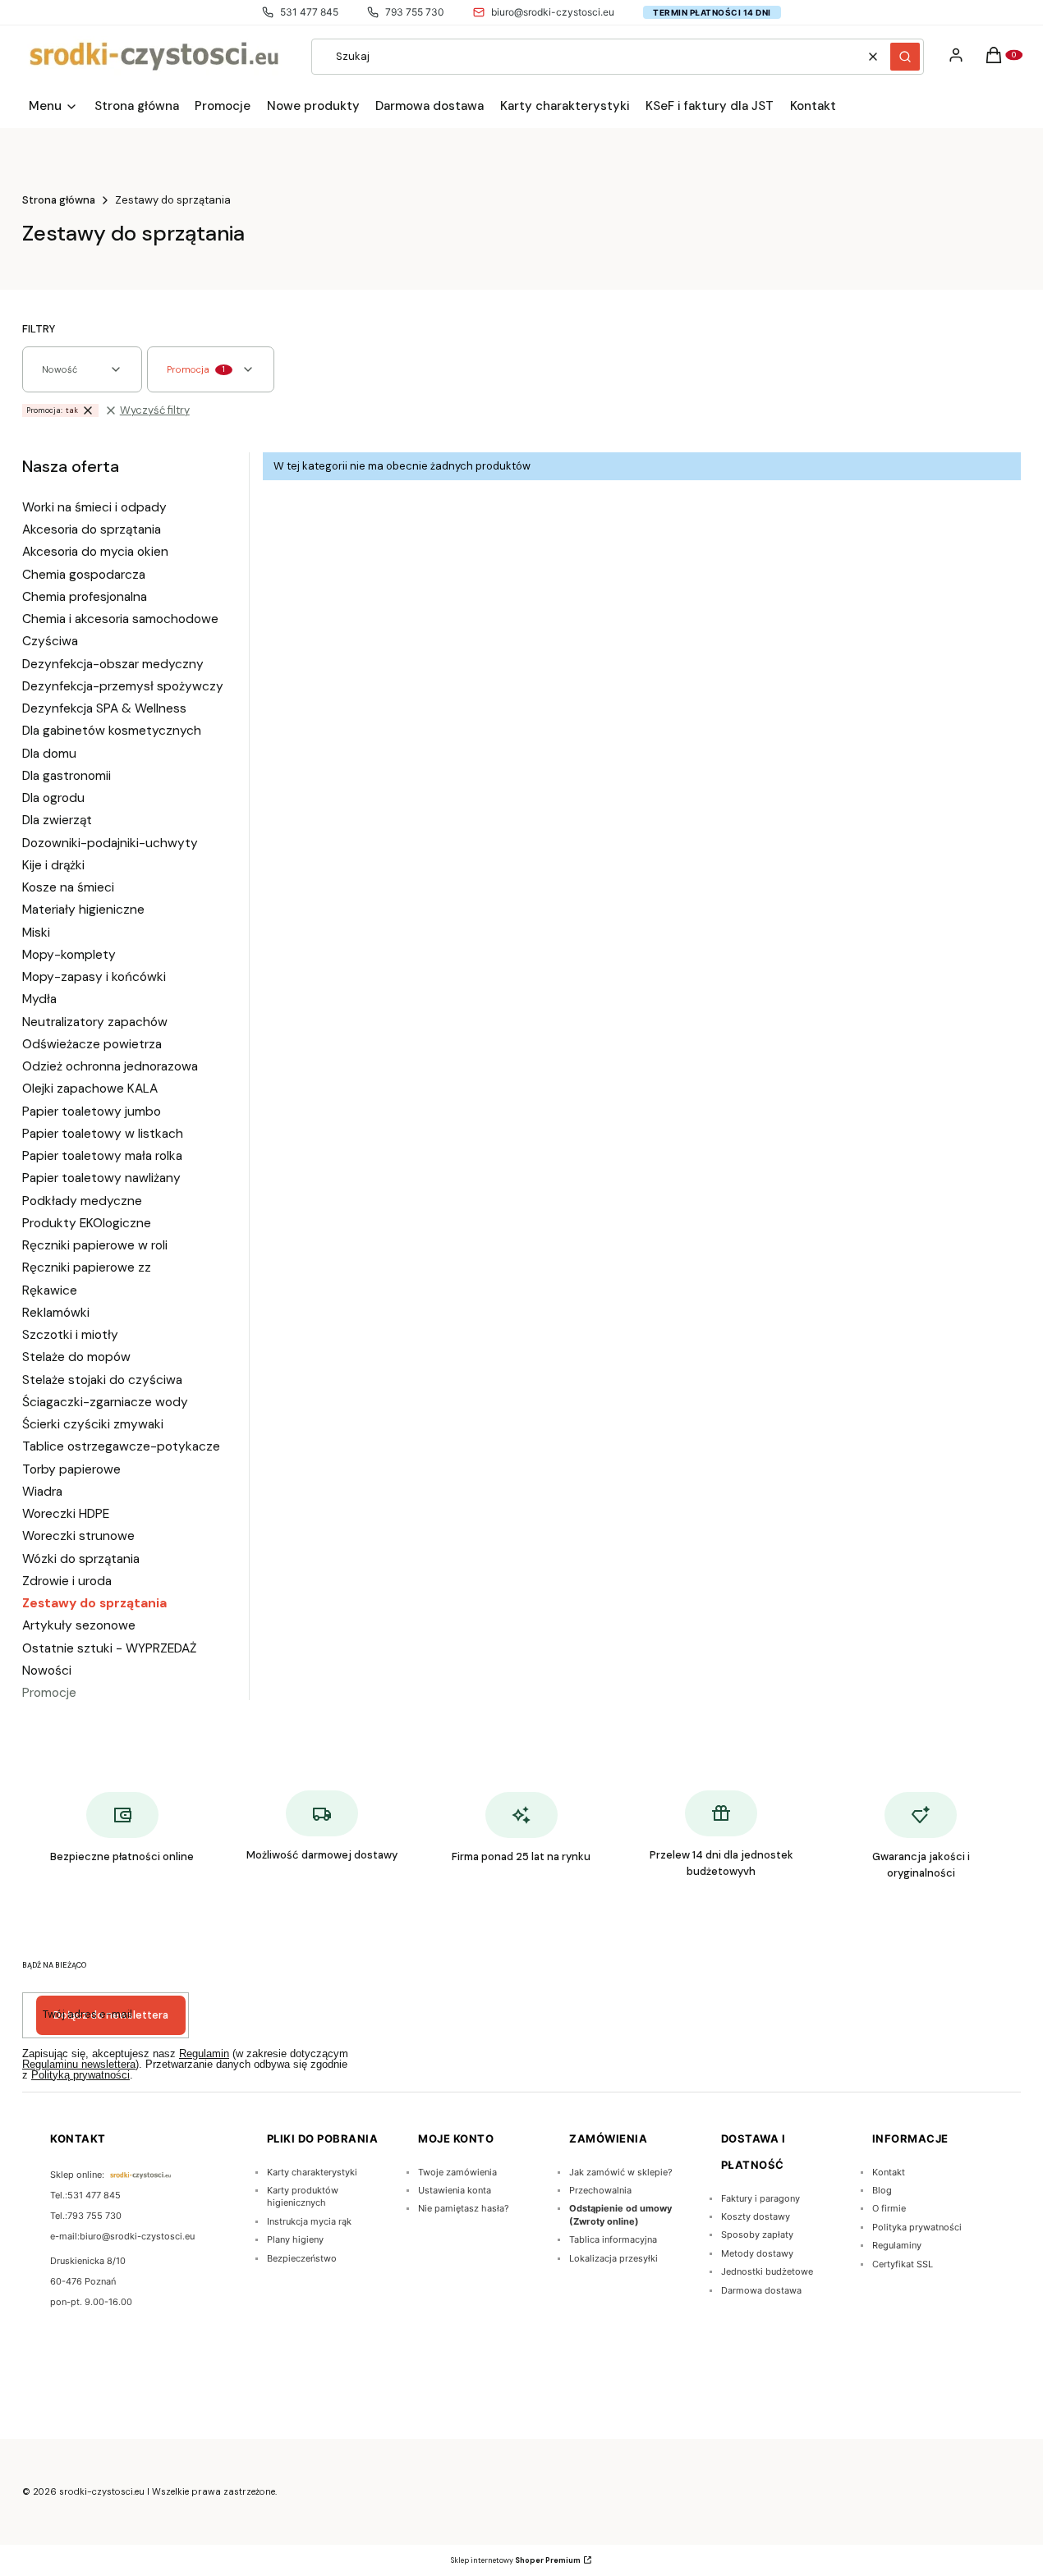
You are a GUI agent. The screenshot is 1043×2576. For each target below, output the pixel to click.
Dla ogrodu (53, 798)
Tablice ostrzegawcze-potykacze (121, 1446)
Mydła (39, 999)
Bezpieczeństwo (302, 2258)
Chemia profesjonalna (85, 597)
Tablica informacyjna (613, 2239)
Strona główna (59, 200)
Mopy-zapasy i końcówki (94, 977)
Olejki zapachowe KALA (90, 1089)
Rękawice (50, 1290)
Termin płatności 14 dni (712, 12)
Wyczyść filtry (155, 410)
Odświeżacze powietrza (92, 1044)
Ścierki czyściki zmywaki (93, 1424)
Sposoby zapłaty (757, 2235)
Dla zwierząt (57, 820)
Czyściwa (50, 641)
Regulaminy (897, 2245)
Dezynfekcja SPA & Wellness (104, 708)
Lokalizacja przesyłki (613, 2258)
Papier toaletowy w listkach (103, 1134)
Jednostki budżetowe (767, 2271)
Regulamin (204, 2053)
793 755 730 (415, 12)
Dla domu (49, 754)
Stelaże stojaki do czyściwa (102, 1380)
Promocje (49, 1693)
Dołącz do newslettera (111, 2015)
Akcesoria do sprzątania (92, 529)
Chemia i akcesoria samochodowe (120, 619)
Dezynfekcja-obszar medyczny (113, 664)
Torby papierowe (71, 1469)
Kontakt (889, 2172)
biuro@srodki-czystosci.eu (553, 12)
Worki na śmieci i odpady (94, 507)
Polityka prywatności (917, 2227)
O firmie (889, 2208)
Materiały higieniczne (83, 910)
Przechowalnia (600, 2190)
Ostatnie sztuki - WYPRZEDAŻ (109, 1648)
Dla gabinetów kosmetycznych (112, 731)
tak (52, 410)
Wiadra (42, 1492)
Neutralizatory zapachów (95, 1022)
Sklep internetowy (516, 2560)
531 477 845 (309, 12)
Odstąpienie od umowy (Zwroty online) (620, 2214)
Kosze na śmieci (68, 887)
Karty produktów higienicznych (303, 2196)
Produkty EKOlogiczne (87, 1223)
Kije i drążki (53, 865)
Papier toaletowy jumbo (92, 1112)
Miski (36, 933)
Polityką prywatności (80, 2075)
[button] (905, 57)
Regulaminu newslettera (79, 2064)
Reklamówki (56, 1313)
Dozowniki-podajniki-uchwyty (110, 843)
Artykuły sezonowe (79, 1625)
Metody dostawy (757, 2253)
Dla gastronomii (67, 776)
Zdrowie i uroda (67, 1581)
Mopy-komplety (69, 955)
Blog (882, 2190)
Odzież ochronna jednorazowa (110, 1066)
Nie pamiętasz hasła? (464, 2208)
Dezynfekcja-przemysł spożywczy (123, 686)
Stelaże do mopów (76, 1357)
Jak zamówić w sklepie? (621, 2172)
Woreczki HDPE (66, 1514)
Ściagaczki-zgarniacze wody (105, 1402)
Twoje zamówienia (457, 2172)
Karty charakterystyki (312, 2172)
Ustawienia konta (455, 2190)
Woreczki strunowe (78, 1536)
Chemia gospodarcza (84, 575)
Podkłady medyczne (82, 1201)
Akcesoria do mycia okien (95, 552)
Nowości (47, 1671)
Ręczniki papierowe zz (87, 1267)
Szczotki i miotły (70, 1335)
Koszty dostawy (756, 2216)
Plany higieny (295, 2239)
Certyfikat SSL (903, 2264)
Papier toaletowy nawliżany (101, 1178)
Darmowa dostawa (761, 2290)
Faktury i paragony (760, 2198)
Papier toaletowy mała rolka (102, 1156)
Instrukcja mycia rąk (309, 2221)
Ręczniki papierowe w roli (95, 1245)
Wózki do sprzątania (81, 1559)
